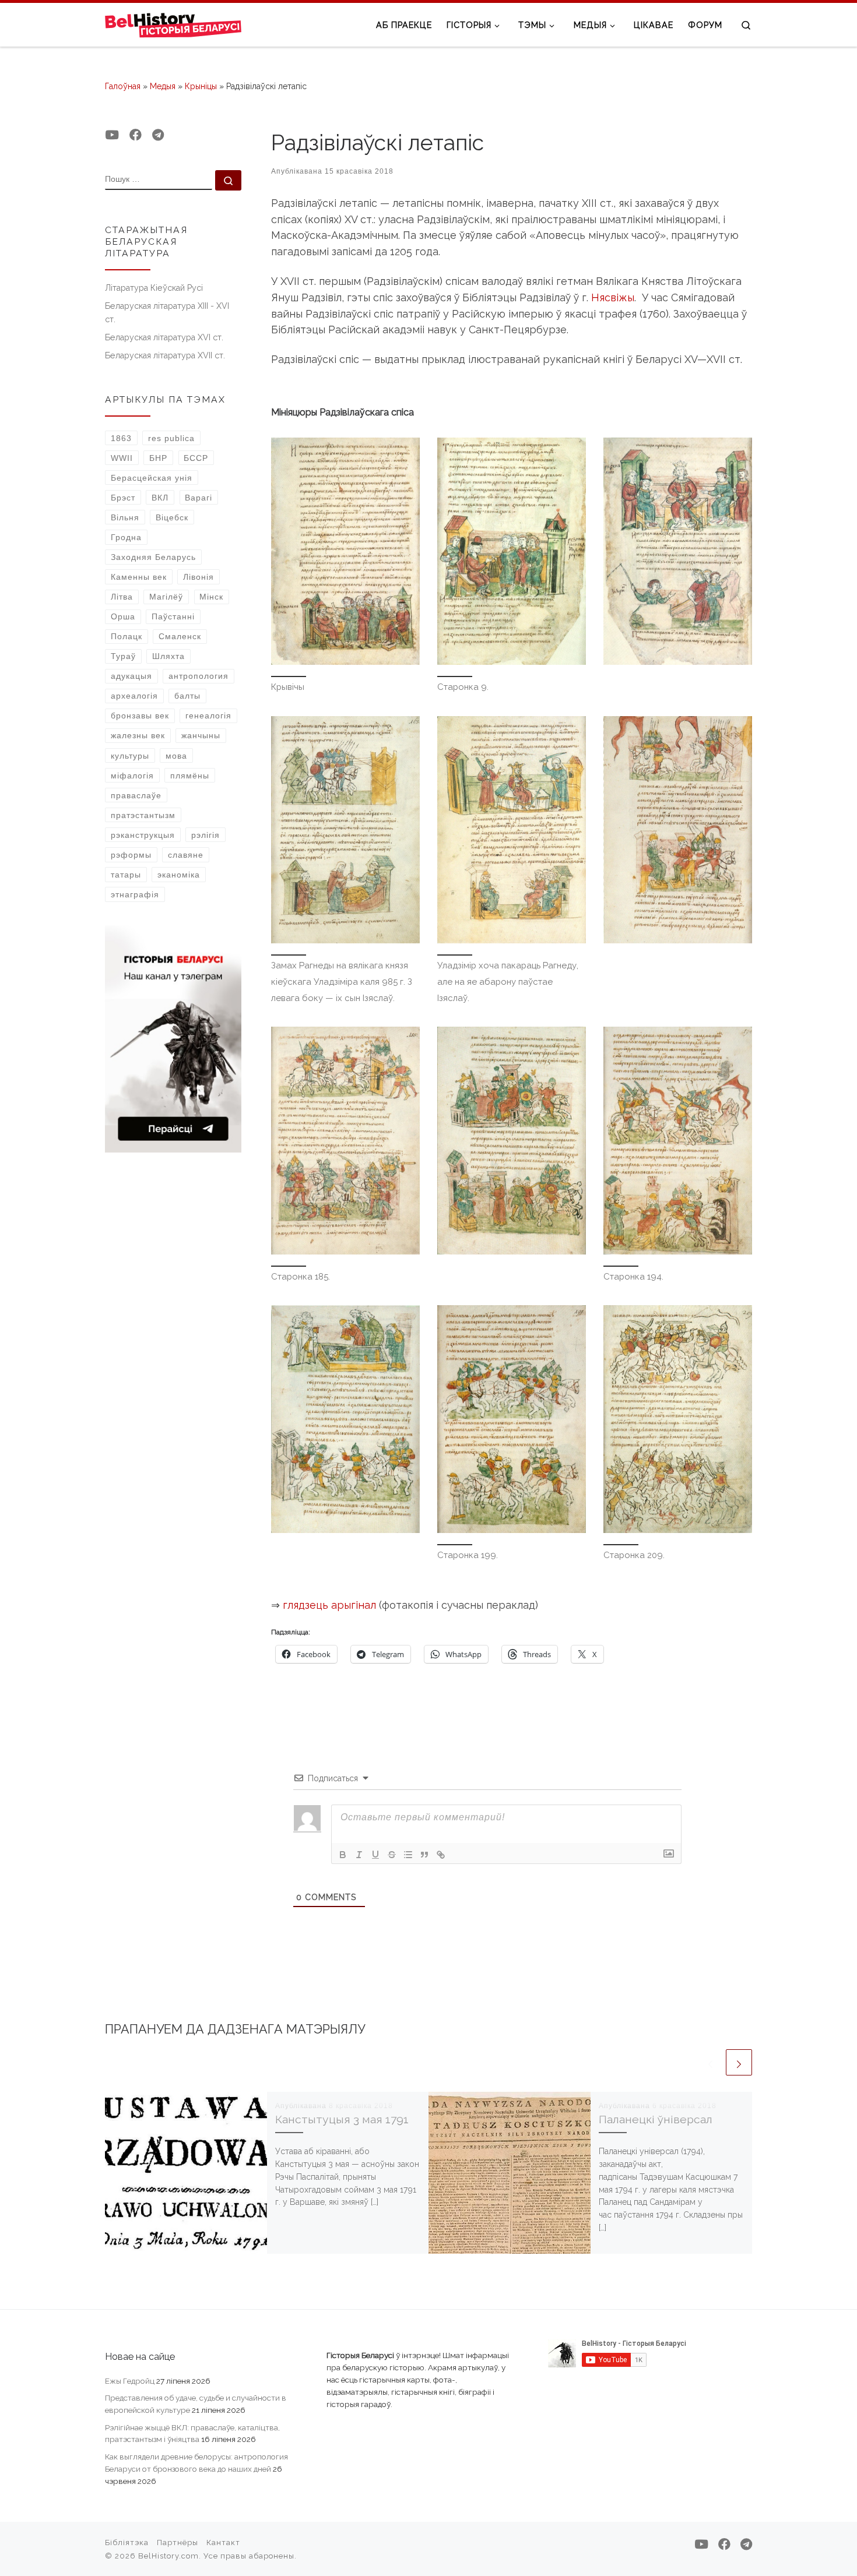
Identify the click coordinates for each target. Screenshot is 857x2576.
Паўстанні (173, 616)
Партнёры (178, 2542)
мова (176, 756)
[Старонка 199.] (512, 1419)
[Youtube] (112, 135)
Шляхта (168, 656)
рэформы (131, 855)
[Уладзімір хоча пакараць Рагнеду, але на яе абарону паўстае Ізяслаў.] (512, 830)
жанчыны (201, 735)
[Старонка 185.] (345, 1141)
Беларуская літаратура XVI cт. (164, 337)
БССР (196, 458)
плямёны (190, 776)
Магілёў (166, 597)
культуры (130, 756)
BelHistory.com (168, 2556)
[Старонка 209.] (678, 1419)
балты (187, 696)
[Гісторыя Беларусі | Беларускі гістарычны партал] (173, 24)
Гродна (126, 537)
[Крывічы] (345, 552)
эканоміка (179, 875)
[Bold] (343, 1855)
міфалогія (132, 776)
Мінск (211, 597)
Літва (122, 597)
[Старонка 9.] (512, 552)
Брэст (123, 498)
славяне (186, 855)
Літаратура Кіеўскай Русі (154, 288)
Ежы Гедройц (130, 2381)
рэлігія (206, 835)
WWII (122, 458)
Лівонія (199, 577)
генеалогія (208, 716)
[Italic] (359, 1855)
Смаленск (180, 636)
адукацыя (131, 676)
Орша (123, 616)
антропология (199, 676)
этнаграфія (135, 894)
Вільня (125, 517)
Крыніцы (201, 86)
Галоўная (123, 86)
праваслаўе (136, 795)
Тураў (123, 656)
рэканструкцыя (143, 835)
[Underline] (375, 1855)
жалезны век (138, 735)
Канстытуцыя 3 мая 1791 (342, 2119)
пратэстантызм (143, 815)
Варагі (199, 498)
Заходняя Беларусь (153, 557)
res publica (171, 438)
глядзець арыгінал (329, 1605)
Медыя (163, 86)
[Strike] (392, 1855)
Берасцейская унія (152, 478)
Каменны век (139, 577)
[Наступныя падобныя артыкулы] (739, 2062)
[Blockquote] (424, 1855)
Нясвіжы (613, 297)
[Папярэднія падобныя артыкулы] (710, 2062)
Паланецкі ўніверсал (656, 2119)
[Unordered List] (408, 1855)
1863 (121, 438)
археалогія (134, 696)
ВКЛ (160, 498)
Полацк (127, 636)
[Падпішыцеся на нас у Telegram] (158, 135)
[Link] (441, 1855)
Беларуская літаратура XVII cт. (165, 355)
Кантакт (223, 2542)
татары (126, 875)
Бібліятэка (127, 2542)
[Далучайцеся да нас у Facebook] (136, 135)
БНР (158, 458)
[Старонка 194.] (678, 1141)
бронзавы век (140, 716)
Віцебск (172, 517)
